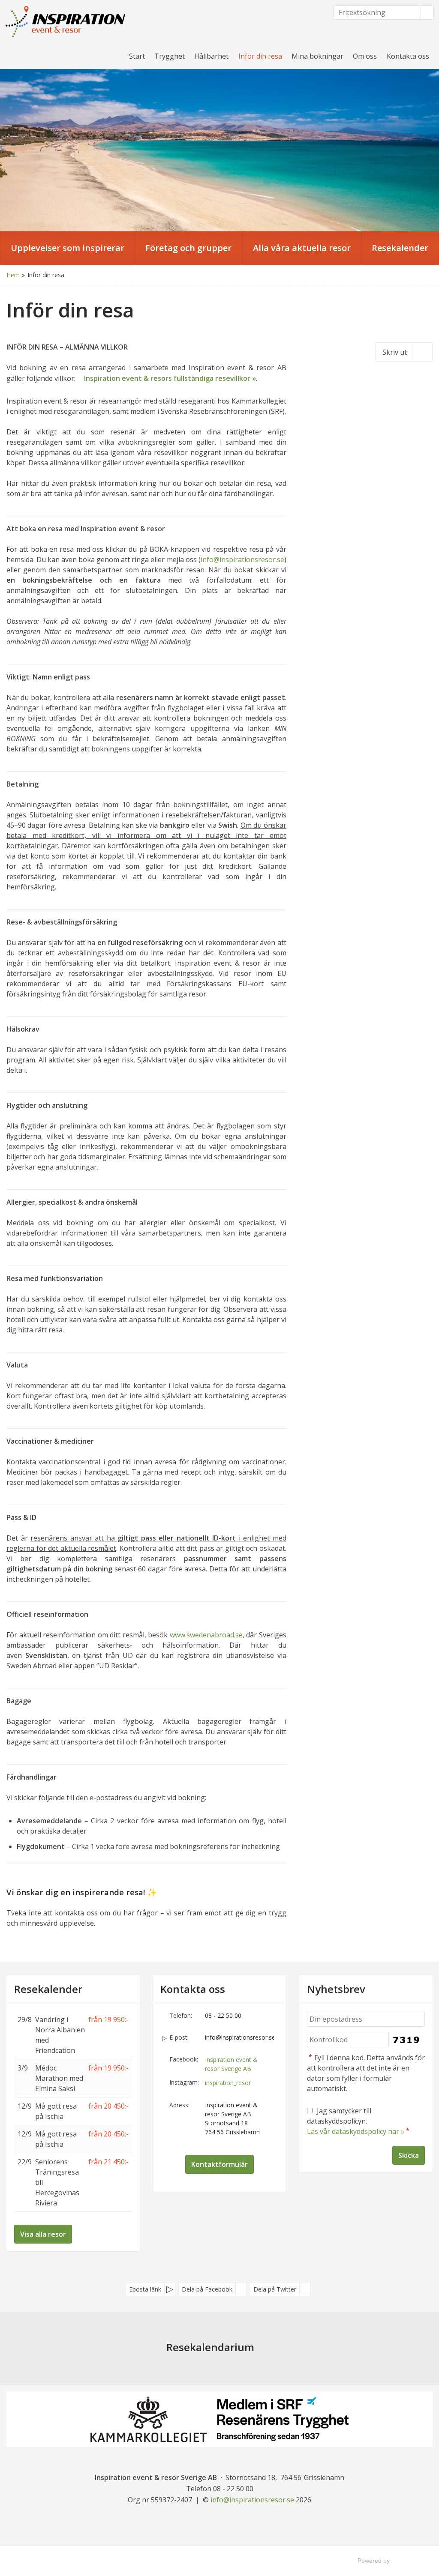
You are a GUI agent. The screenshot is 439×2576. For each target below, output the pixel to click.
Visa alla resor (43, 2234)
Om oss (365, 56)
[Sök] (427, 12)
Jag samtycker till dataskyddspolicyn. (358, 2121)
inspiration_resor (228, 2083)
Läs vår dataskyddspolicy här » (356, 2131)
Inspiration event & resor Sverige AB (231, 2064)
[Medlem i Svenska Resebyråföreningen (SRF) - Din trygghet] (283, 2419)
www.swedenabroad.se (206, 1635)
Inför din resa (260, 56)
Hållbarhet (211, 56)
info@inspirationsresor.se (242, 559)
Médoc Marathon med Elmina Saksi (59, 2078)
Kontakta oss (408, 56)
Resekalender (48, 1989)
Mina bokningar (317, 56)
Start (137, 56)
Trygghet (170, 56)
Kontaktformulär (219, 2164)
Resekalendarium (210, 2347)
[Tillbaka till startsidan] (66, 22)
